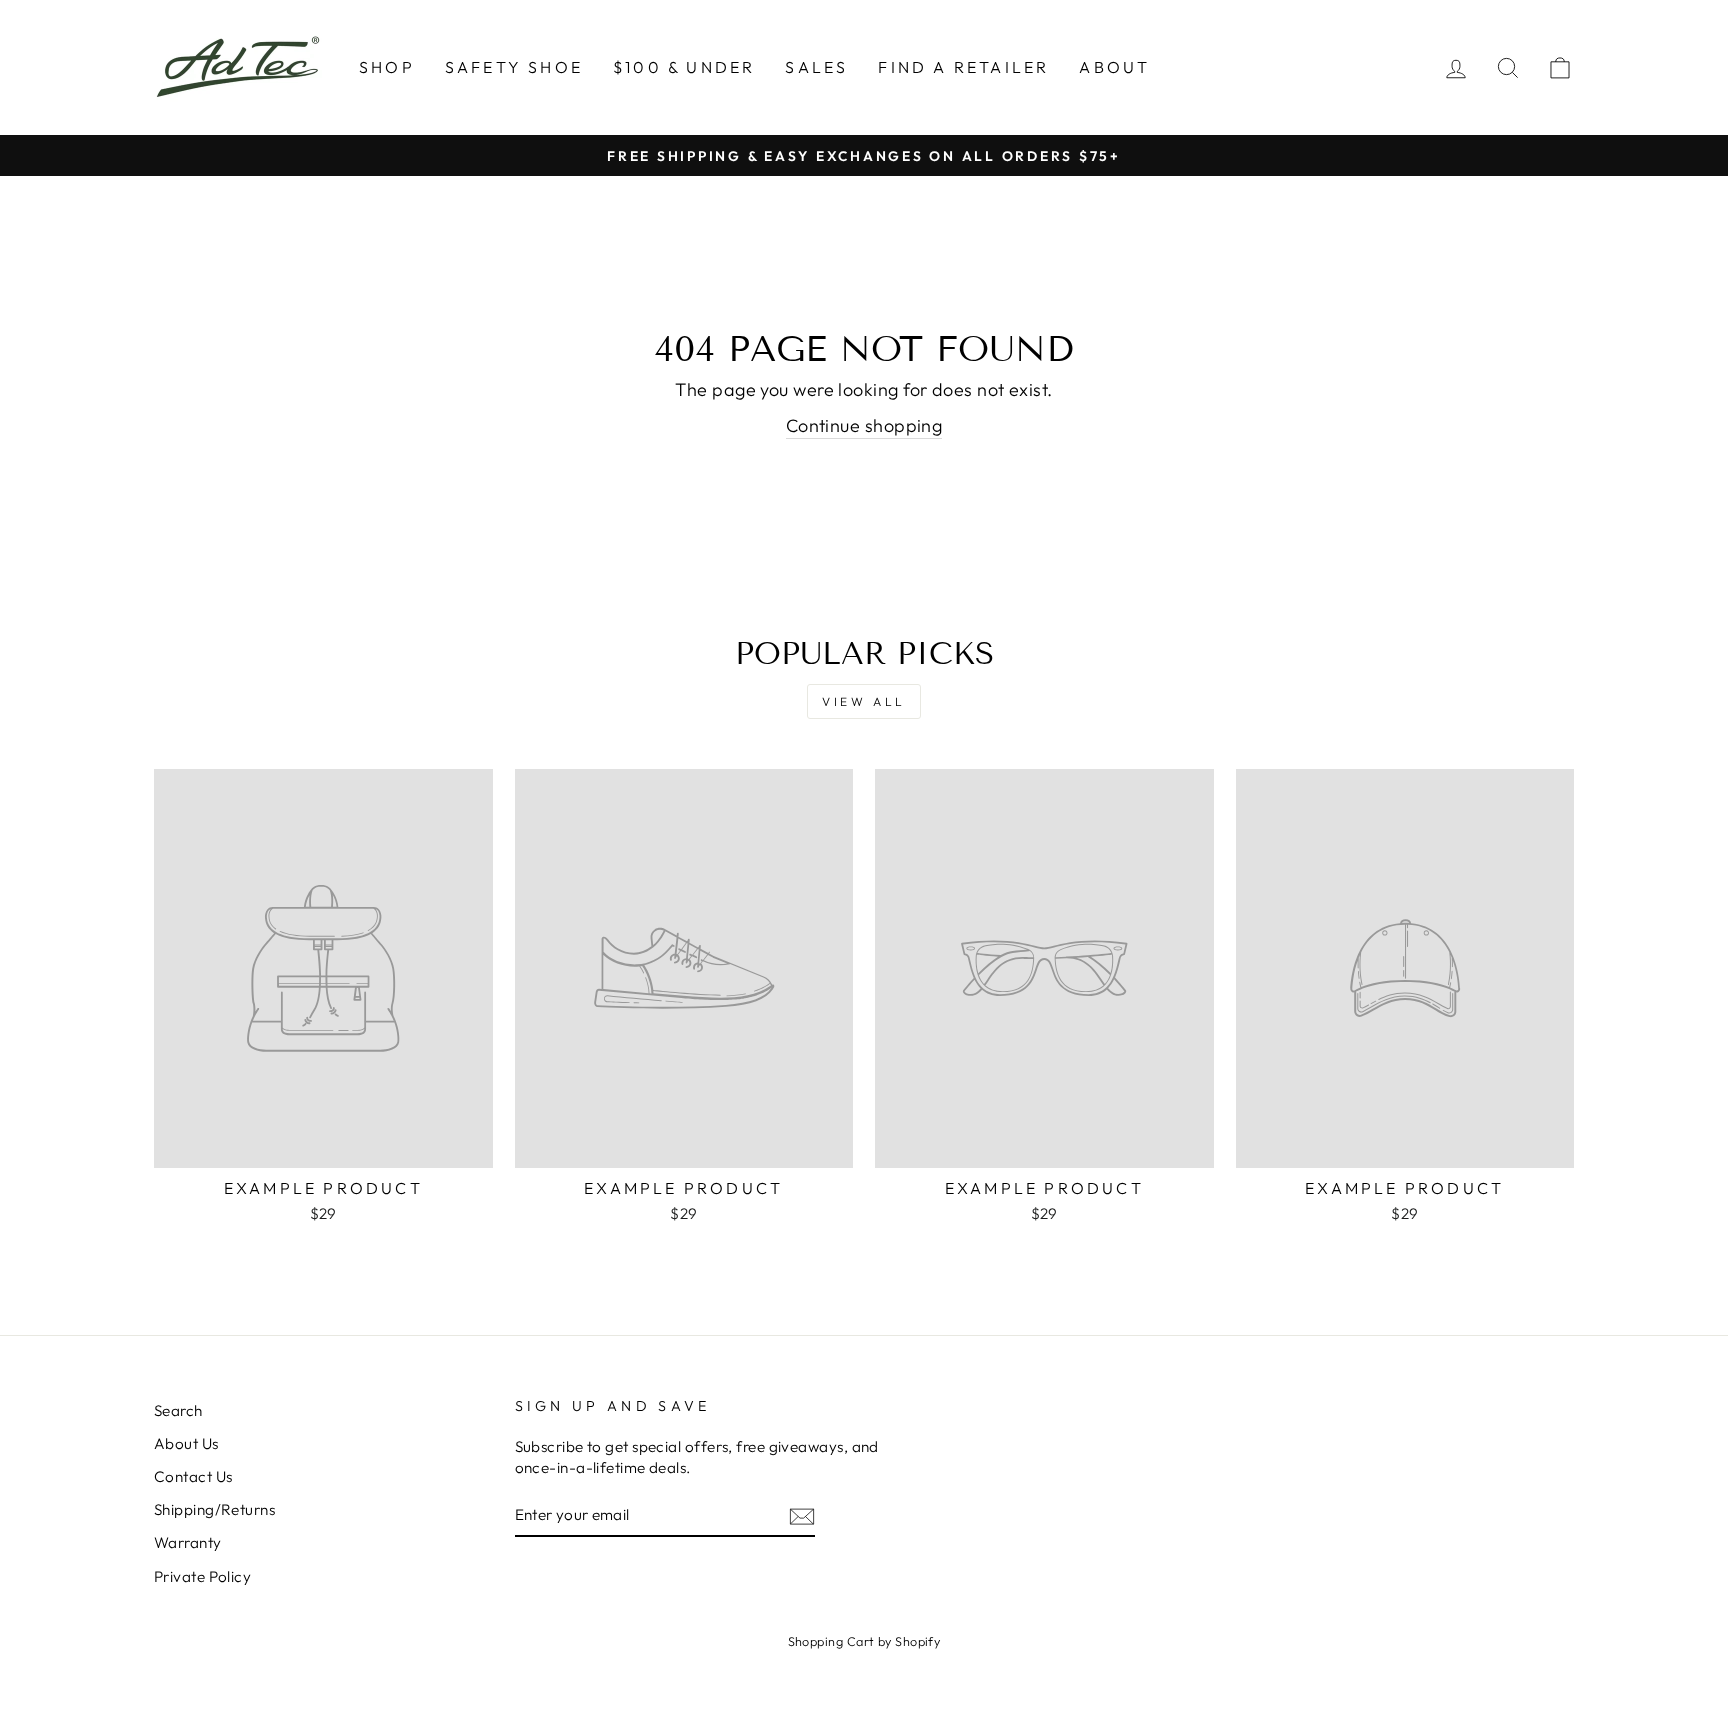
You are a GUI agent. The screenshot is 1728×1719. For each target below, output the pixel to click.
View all (864, 701)
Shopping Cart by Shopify (864, 1641)
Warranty (188, 1542)
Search (178, 1410)
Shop (387, 67)
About (1114, 67)
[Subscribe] (802, 1515)
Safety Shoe (514, 67)
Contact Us (193, 1476)
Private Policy (202, 1576)
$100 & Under (684, 67)
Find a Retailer (963, 67)
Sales (816, 67)
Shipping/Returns (214, 1509)
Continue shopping (864, 425)
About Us (186, 1443)
